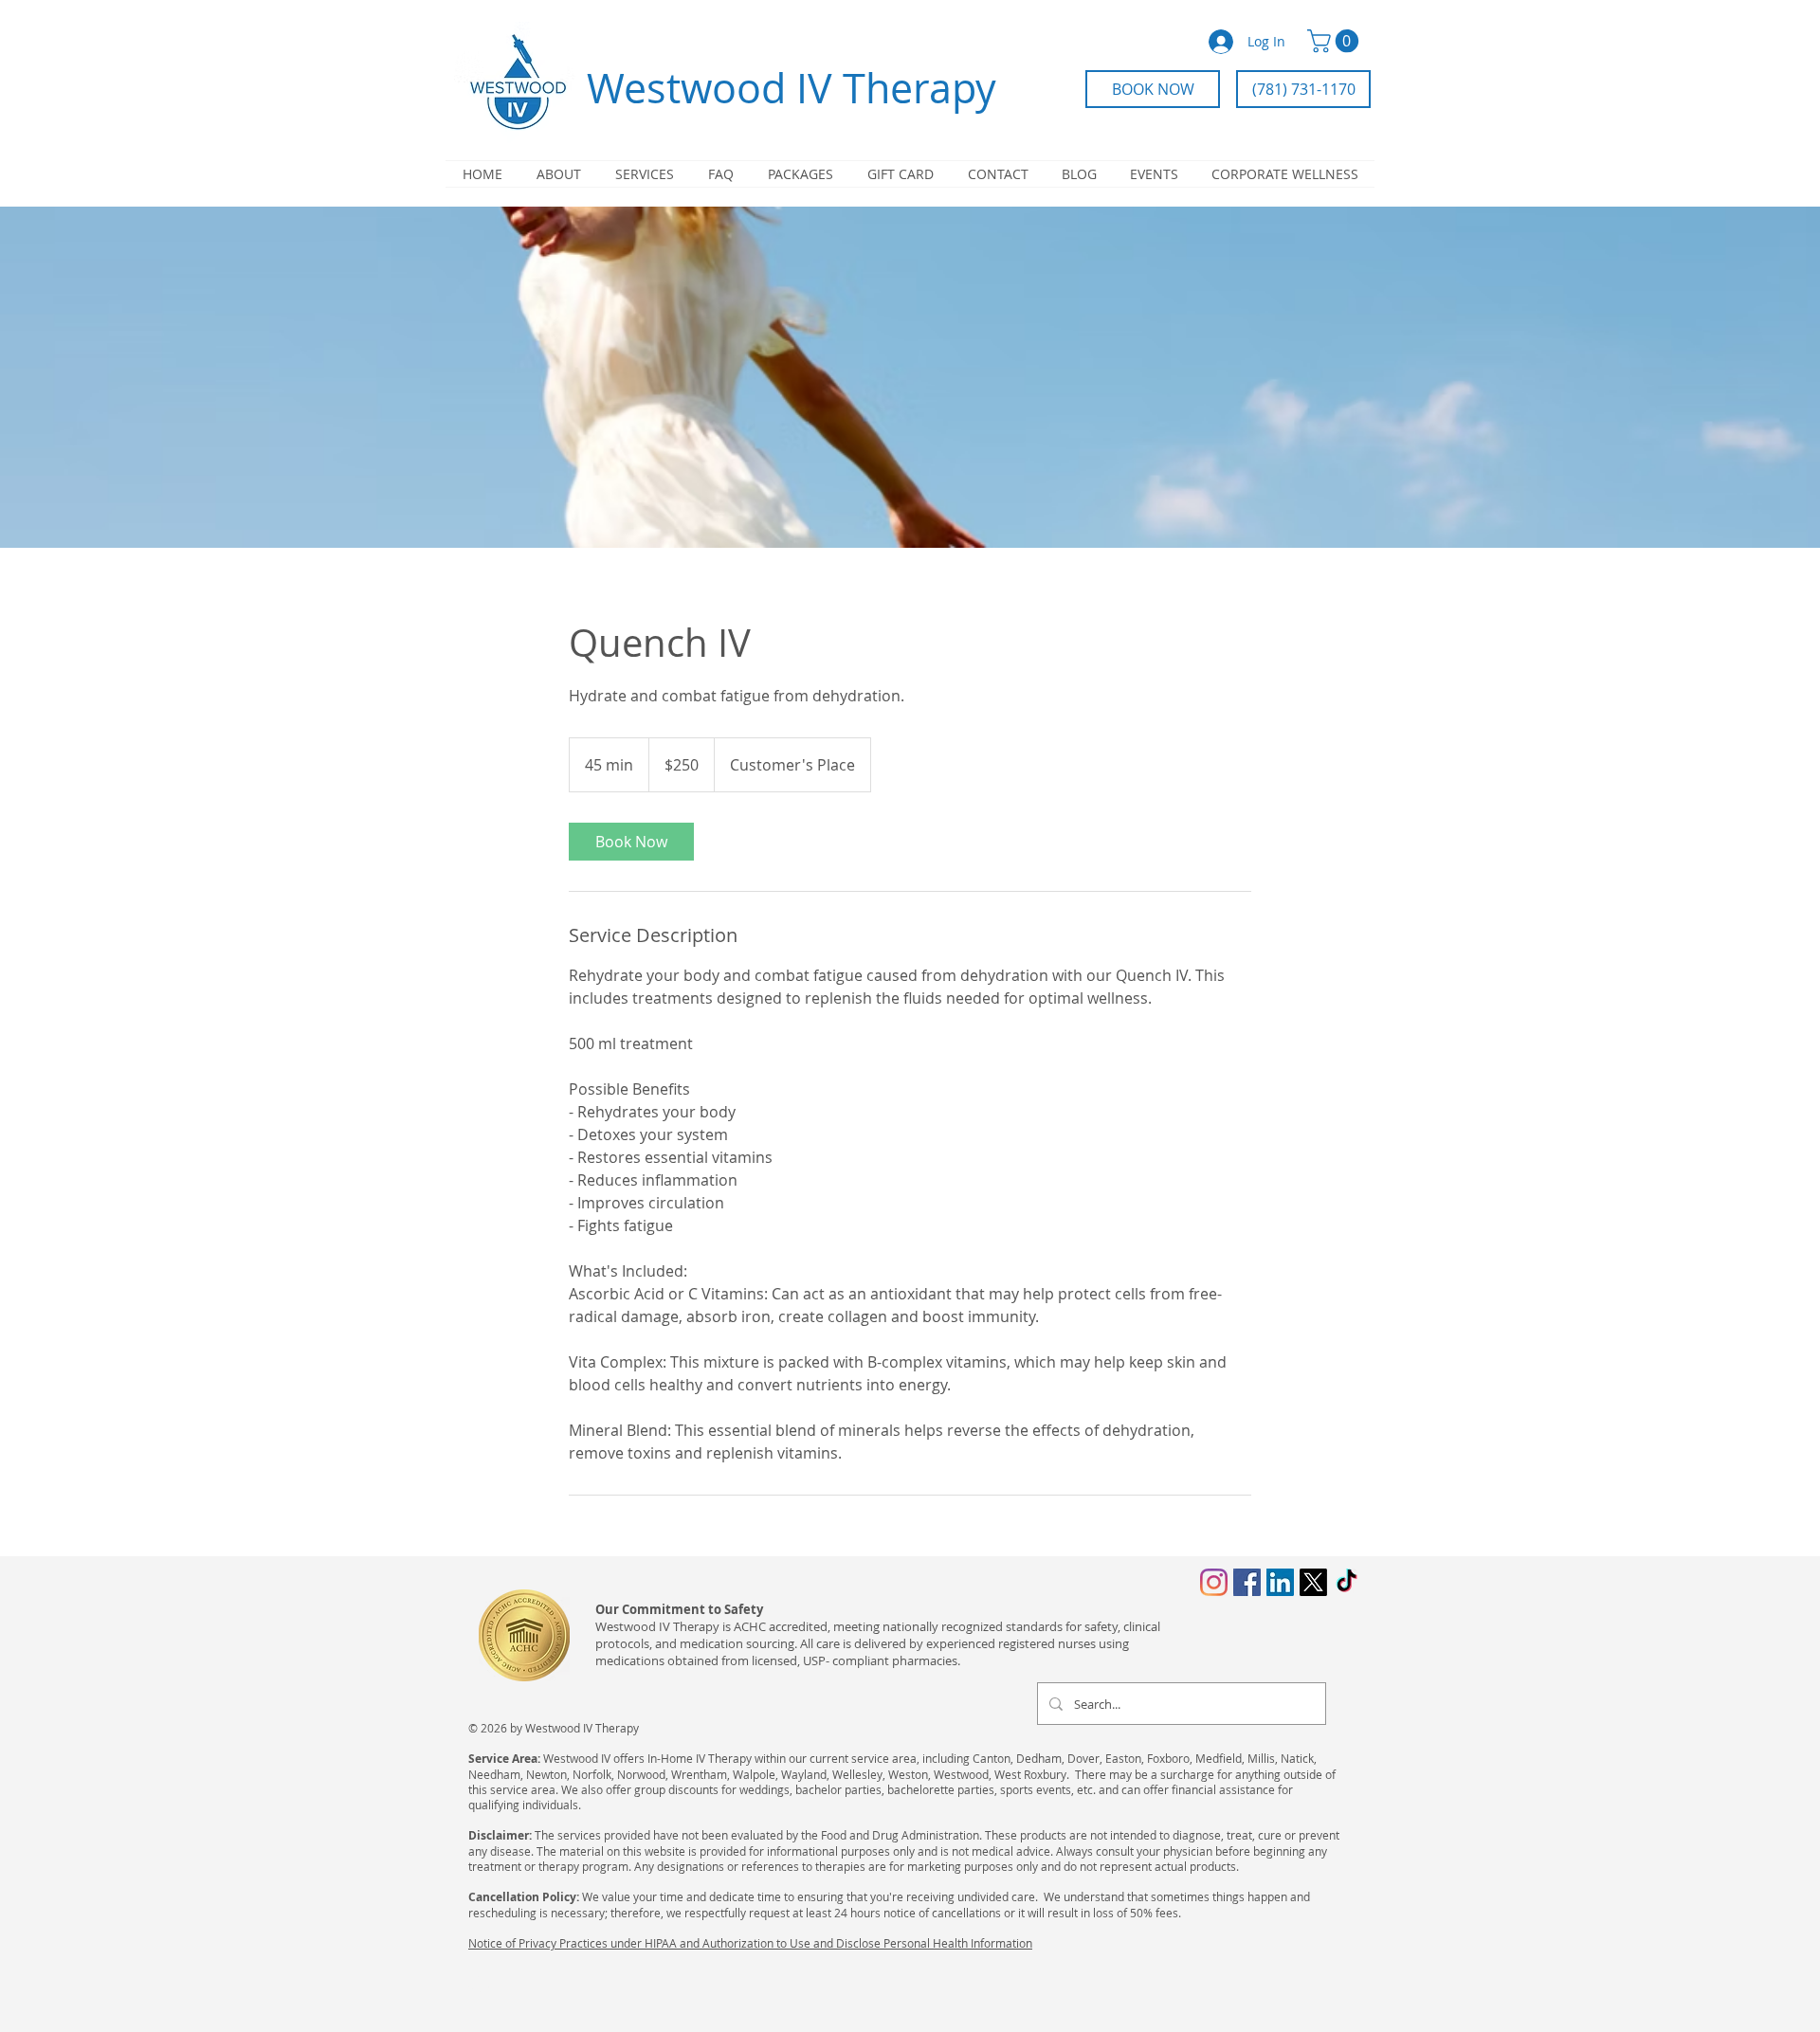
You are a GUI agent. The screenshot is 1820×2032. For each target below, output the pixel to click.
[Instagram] (1214, 1582)
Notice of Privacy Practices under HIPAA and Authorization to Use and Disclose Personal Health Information (750, 1943)
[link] (631, 842)
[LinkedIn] (1280, 1582)
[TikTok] (1347, 1582)
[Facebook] (1247, 1582)
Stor (479, 1988)
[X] (1313, 1582)
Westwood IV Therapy (792, 88)
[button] (1336, 41)
